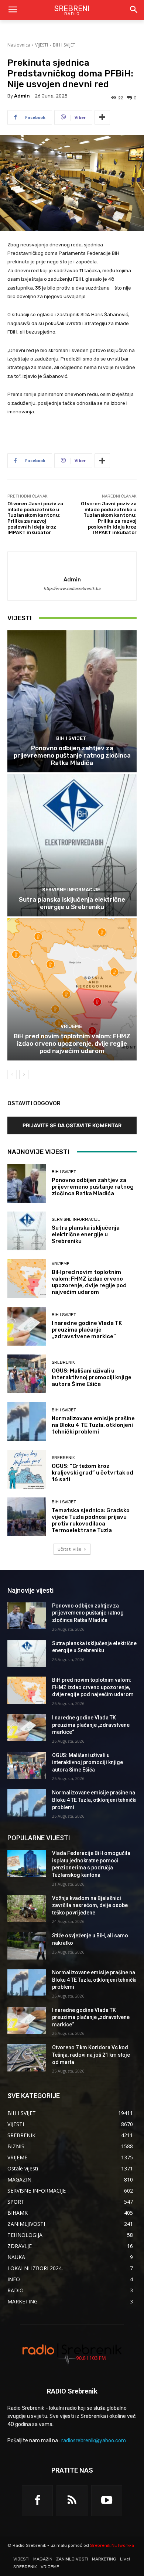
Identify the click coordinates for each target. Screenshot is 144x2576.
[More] (102, 117)
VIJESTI (42, 45)
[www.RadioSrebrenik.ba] (72, 2354)
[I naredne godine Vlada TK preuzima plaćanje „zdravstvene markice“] (27, 1326)
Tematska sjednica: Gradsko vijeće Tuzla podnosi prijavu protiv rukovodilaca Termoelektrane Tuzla (91, 1520)
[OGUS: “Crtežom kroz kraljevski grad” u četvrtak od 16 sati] (27, 1469)
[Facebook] (37, 2501)
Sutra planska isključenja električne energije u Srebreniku (72, 903)
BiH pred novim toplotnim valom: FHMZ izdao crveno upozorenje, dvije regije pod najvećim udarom (72, 1044)
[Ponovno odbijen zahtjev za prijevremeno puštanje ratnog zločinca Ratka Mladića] (72, 701)
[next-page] (24, 1075)
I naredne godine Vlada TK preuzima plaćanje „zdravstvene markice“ (87, 1330)
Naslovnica (19, 45)
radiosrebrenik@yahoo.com (94, 2441)
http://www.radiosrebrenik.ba (72, 589)
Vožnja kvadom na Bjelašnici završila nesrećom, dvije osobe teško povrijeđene (90, 1905)
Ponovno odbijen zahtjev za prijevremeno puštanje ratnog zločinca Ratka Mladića (72, 756)
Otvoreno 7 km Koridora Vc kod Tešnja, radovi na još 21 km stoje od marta (91, 2055)
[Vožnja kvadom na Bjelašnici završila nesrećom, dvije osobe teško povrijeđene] (27, 1909)
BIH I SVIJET (64, 45)
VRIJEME (71, 1026)
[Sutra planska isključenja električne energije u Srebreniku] (72, 845)
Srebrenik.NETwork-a (112, 2545)
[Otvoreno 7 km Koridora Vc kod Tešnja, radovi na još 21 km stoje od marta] (27, 2058)
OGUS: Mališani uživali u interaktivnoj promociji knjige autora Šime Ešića (92, 1377)
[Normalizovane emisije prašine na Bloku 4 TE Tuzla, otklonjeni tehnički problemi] (27, 1422)
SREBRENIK (63, 1362)
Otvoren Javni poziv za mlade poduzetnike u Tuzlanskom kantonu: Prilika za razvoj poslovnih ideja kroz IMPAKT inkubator (35, 518)
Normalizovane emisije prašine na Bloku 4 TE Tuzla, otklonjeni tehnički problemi (93, 1425)
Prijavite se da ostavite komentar (72, 1125)
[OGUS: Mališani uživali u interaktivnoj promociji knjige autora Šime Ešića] (27, 1374)
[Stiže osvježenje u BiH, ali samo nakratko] (27, 1946)
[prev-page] (12, 1075)
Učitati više (69, 1549)
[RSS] (72, 2501)
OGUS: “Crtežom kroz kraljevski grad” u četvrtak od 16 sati (92, 1473)
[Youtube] (107, 2501)
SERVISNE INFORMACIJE (71, 890)
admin (22, 96)
